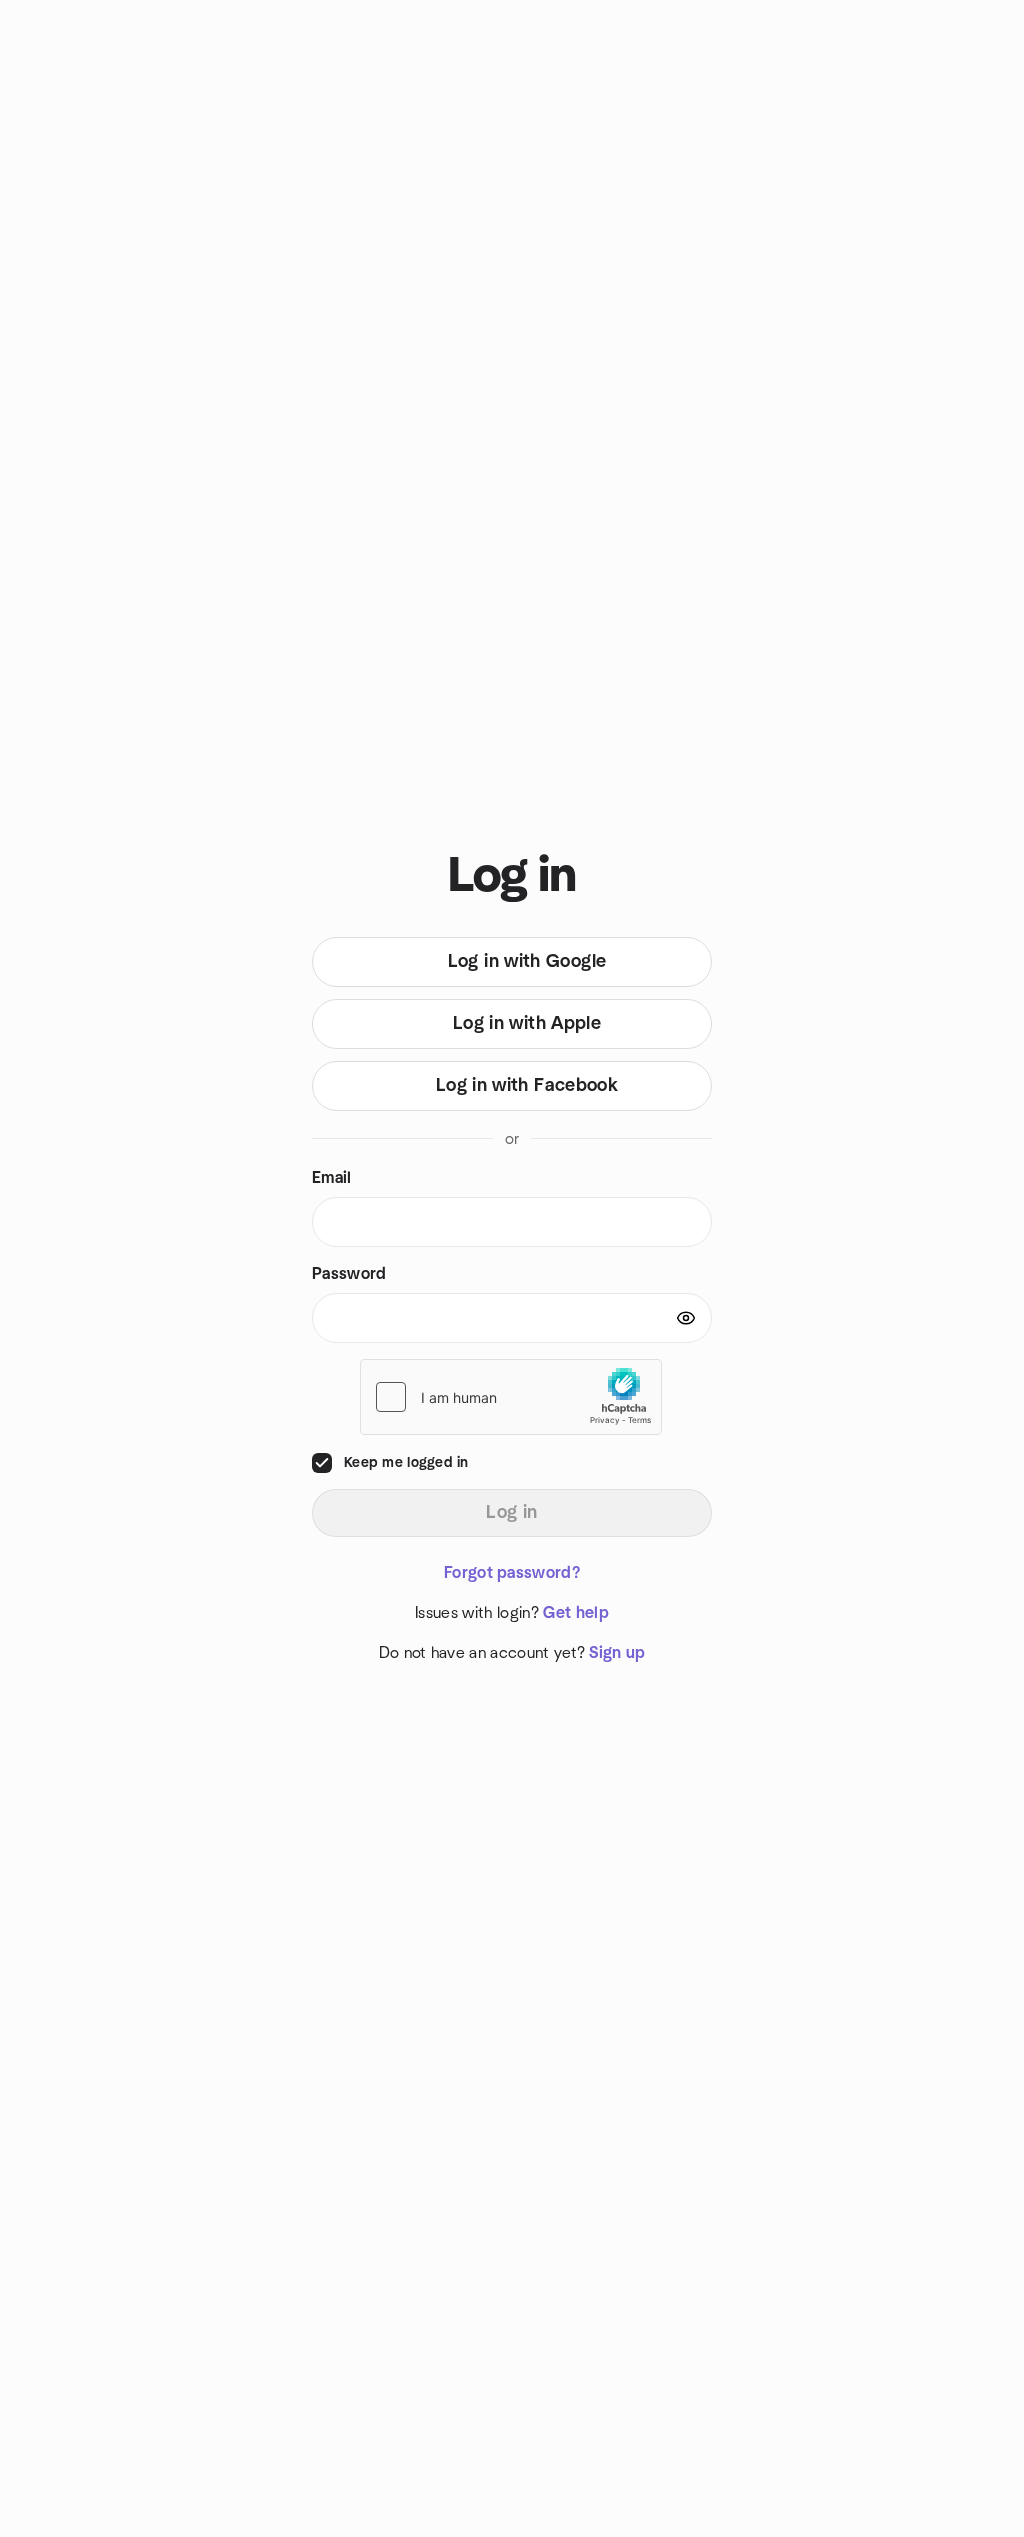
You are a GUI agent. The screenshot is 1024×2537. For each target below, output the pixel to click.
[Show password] (686, 1318)
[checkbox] (322, 1463)
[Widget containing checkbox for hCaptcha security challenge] (511, 1397)
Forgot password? (512, 1573)
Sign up (617, 1653)
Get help (576, 1613)
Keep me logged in (406, 1463)
